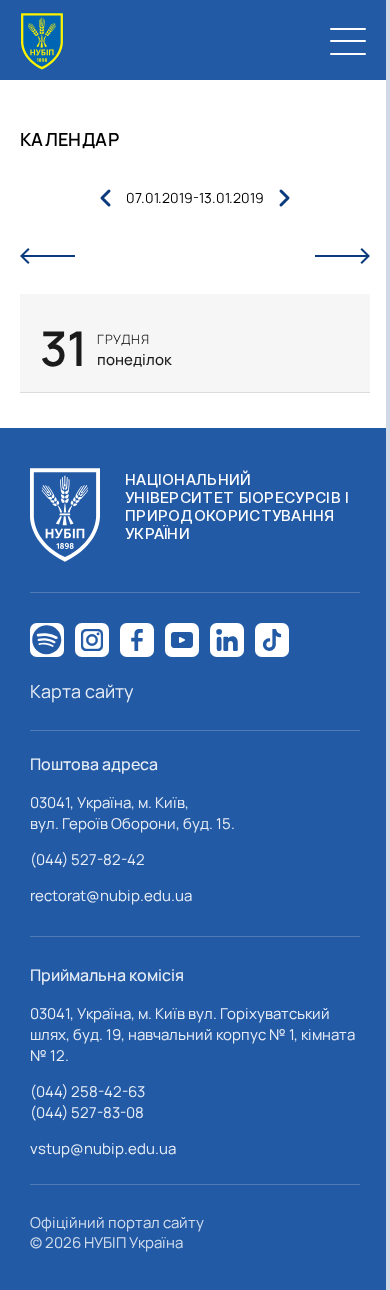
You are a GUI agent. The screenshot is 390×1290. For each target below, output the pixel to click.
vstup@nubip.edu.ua (103, 1148)
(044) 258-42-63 (87, 1091)
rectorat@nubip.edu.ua (111, 895)
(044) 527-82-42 (87, 859)
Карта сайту (82, 691)
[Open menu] (348, 41)
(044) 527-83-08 (87, 1112)
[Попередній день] (47, 256)
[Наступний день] (342, 256)
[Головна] (42, 41)
